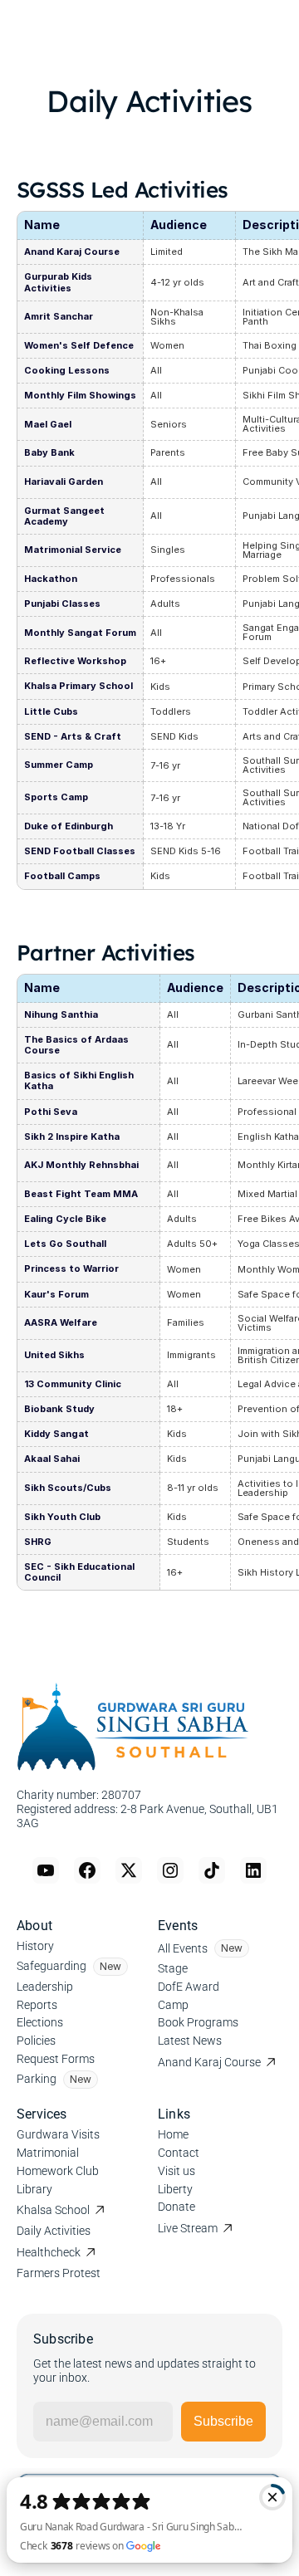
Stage (173, 1968)
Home (173, 2134)
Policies (36, 2041)
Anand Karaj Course (209, 2062)
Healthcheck (49, 2252)
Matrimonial (48, 2153)
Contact (179, 2153)
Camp (173, 2005)
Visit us (176, 2171)
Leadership (45, 1987)
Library (34, 2189)
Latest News (190, 2041)
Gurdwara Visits (58, 2134)
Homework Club (58, 2171)
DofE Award (189, 1987)
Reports (37, 2005)
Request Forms (56, 2059)
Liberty (175, 2189)
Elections (40, 2022)
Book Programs (198, 2022)
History (35, 1946)
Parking (37, 2079)
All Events (183, 1948)
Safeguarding (51, 1966)
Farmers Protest (59, 2273)
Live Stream (188, 2228)
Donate (176, 2207)
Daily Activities (54, 2231)
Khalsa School (53, 2210)
